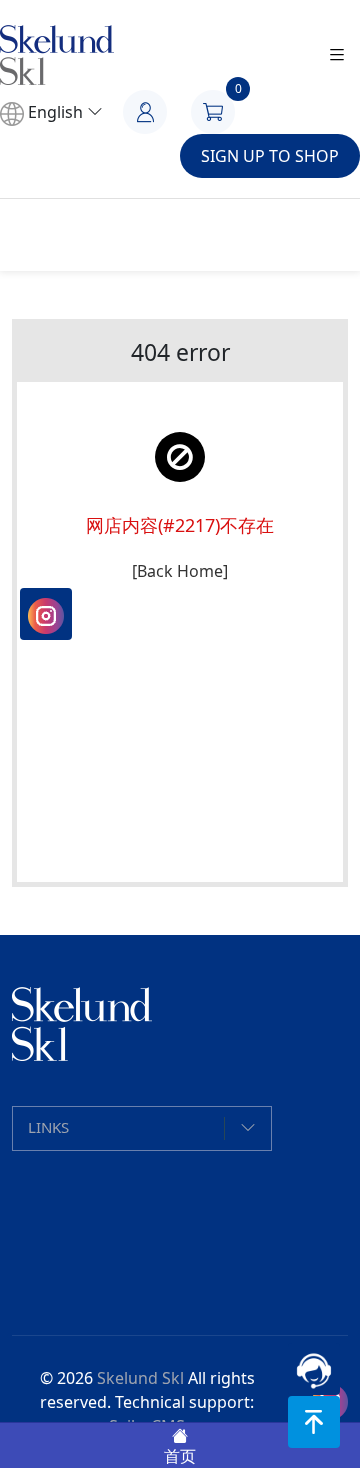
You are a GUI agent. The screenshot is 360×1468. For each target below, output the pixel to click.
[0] (223, 110)
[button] (142, 1128)
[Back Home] (180, 571)
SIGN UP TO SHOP (270, 156)
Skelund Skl (140, 1378)
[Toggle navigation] (337, 55)
